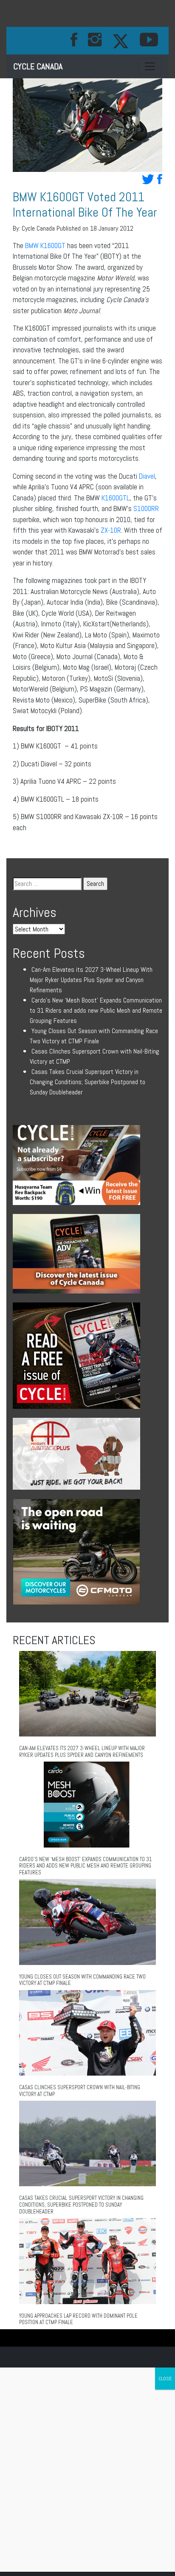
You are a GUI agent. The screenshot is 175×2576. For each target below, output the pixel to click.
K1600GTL (116, 498)
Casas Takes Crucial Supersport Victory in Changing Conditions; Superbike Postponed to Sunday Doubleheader (87, 1082)
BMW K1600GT (45, 246)
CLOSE (165, 2379)
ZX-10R (111, 530)
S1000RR (146, 508)
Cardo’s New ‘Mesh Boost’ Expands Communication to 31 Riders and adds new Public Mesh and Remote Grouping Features (96, 1010)
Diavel (147, 476)
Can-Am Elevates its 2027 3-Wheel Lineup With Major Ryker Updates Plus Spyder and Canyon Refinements (91, 980)
